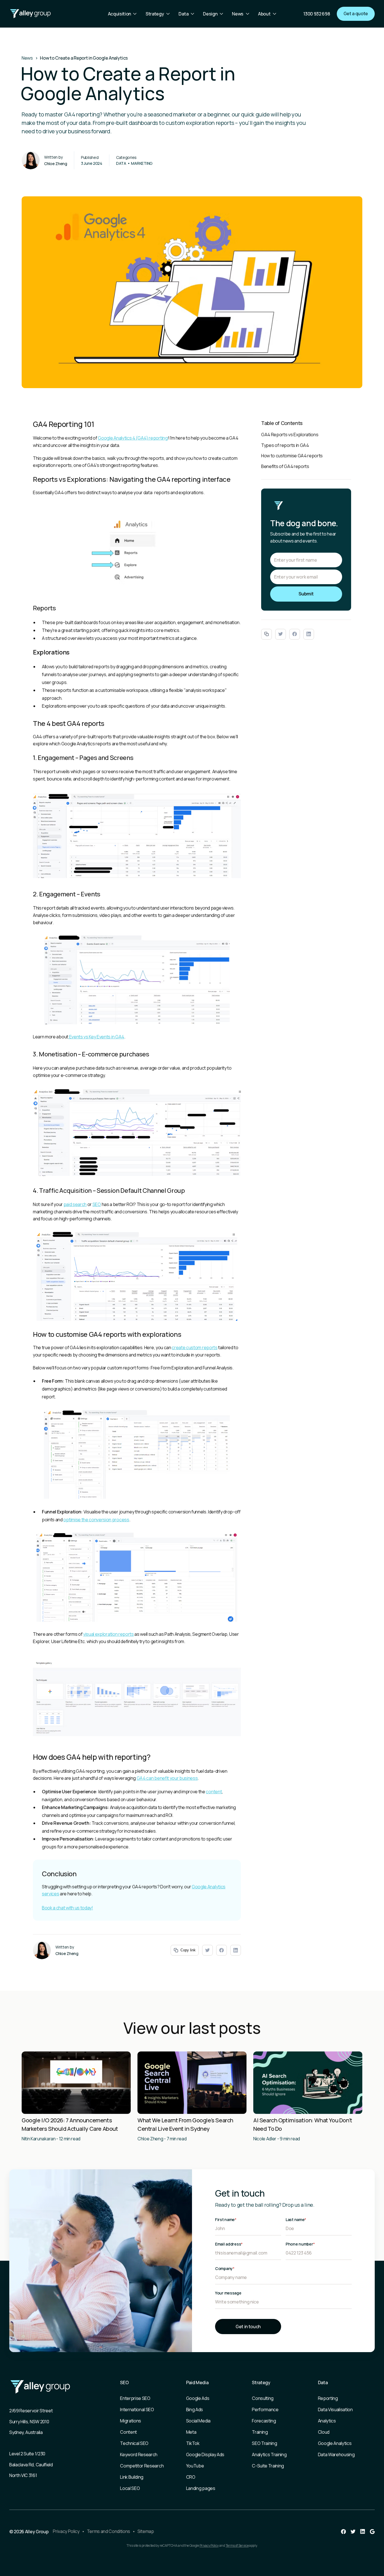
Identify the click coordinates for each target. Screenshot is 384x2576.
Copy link (188, 1950)
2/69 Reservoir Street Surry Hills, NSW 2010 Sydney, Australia (31, 2421)
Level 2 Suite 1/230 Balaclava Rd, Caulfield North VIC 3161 (31, 2464)
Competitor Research (142, 2466)
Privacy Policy (66, 2531)
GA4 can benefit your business (167, 1778)
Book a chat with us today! (67, 1908)
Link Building (132, 2477)
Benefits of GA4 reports (285, 466)
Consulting (263, 2398)
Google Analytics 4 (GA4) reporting (133, 438)
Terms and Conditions (109, 2531)
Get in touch (248, 2327)
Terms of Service (237, 2545)
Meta (191, 2432)
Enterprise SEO (135, 2398)
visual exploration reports (109, 1634)
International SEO (137, 2409)
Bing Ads (195, 2409)
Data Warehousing (336, 2454)
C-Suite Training (268, 2466)
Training (260, 2432)
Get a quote (356, 14)
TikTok (193, 2443)
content (214, 1792)
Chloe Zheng (56, 164)
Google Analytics (335, 2443)
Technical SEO (134, 2443)
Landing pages (201, 2488)
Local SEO (130, 2488)
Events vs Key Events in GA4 (96, 1037)
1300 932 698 (317, 14)
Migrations (131, 2421)
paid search (75, 1204)
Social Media (198, 2421)
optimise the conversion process (96, 1520)
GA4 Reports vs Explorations (290, 435)
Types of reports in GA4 (285, 445)
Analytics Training (269, 2454)
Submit (306, 594)
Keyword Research (139, 2454)
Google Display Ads (205, 2454)
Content (128, 2432)
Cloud (324, 2432)
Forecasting (264, 2421)
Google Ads (198, 2398)
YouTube (195, 2466)
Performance (265, 2409)
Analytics (327, 2421)
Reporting (328, 2398)
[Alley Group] (30, 14)
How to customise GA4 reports (292, 456)
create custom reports (195, 1347)
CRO (191, 2477)
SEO (97, 1204)
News (27, 58)
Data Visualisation (335, 2409)
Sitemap (146, 2531)
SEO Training (264, 2443)
